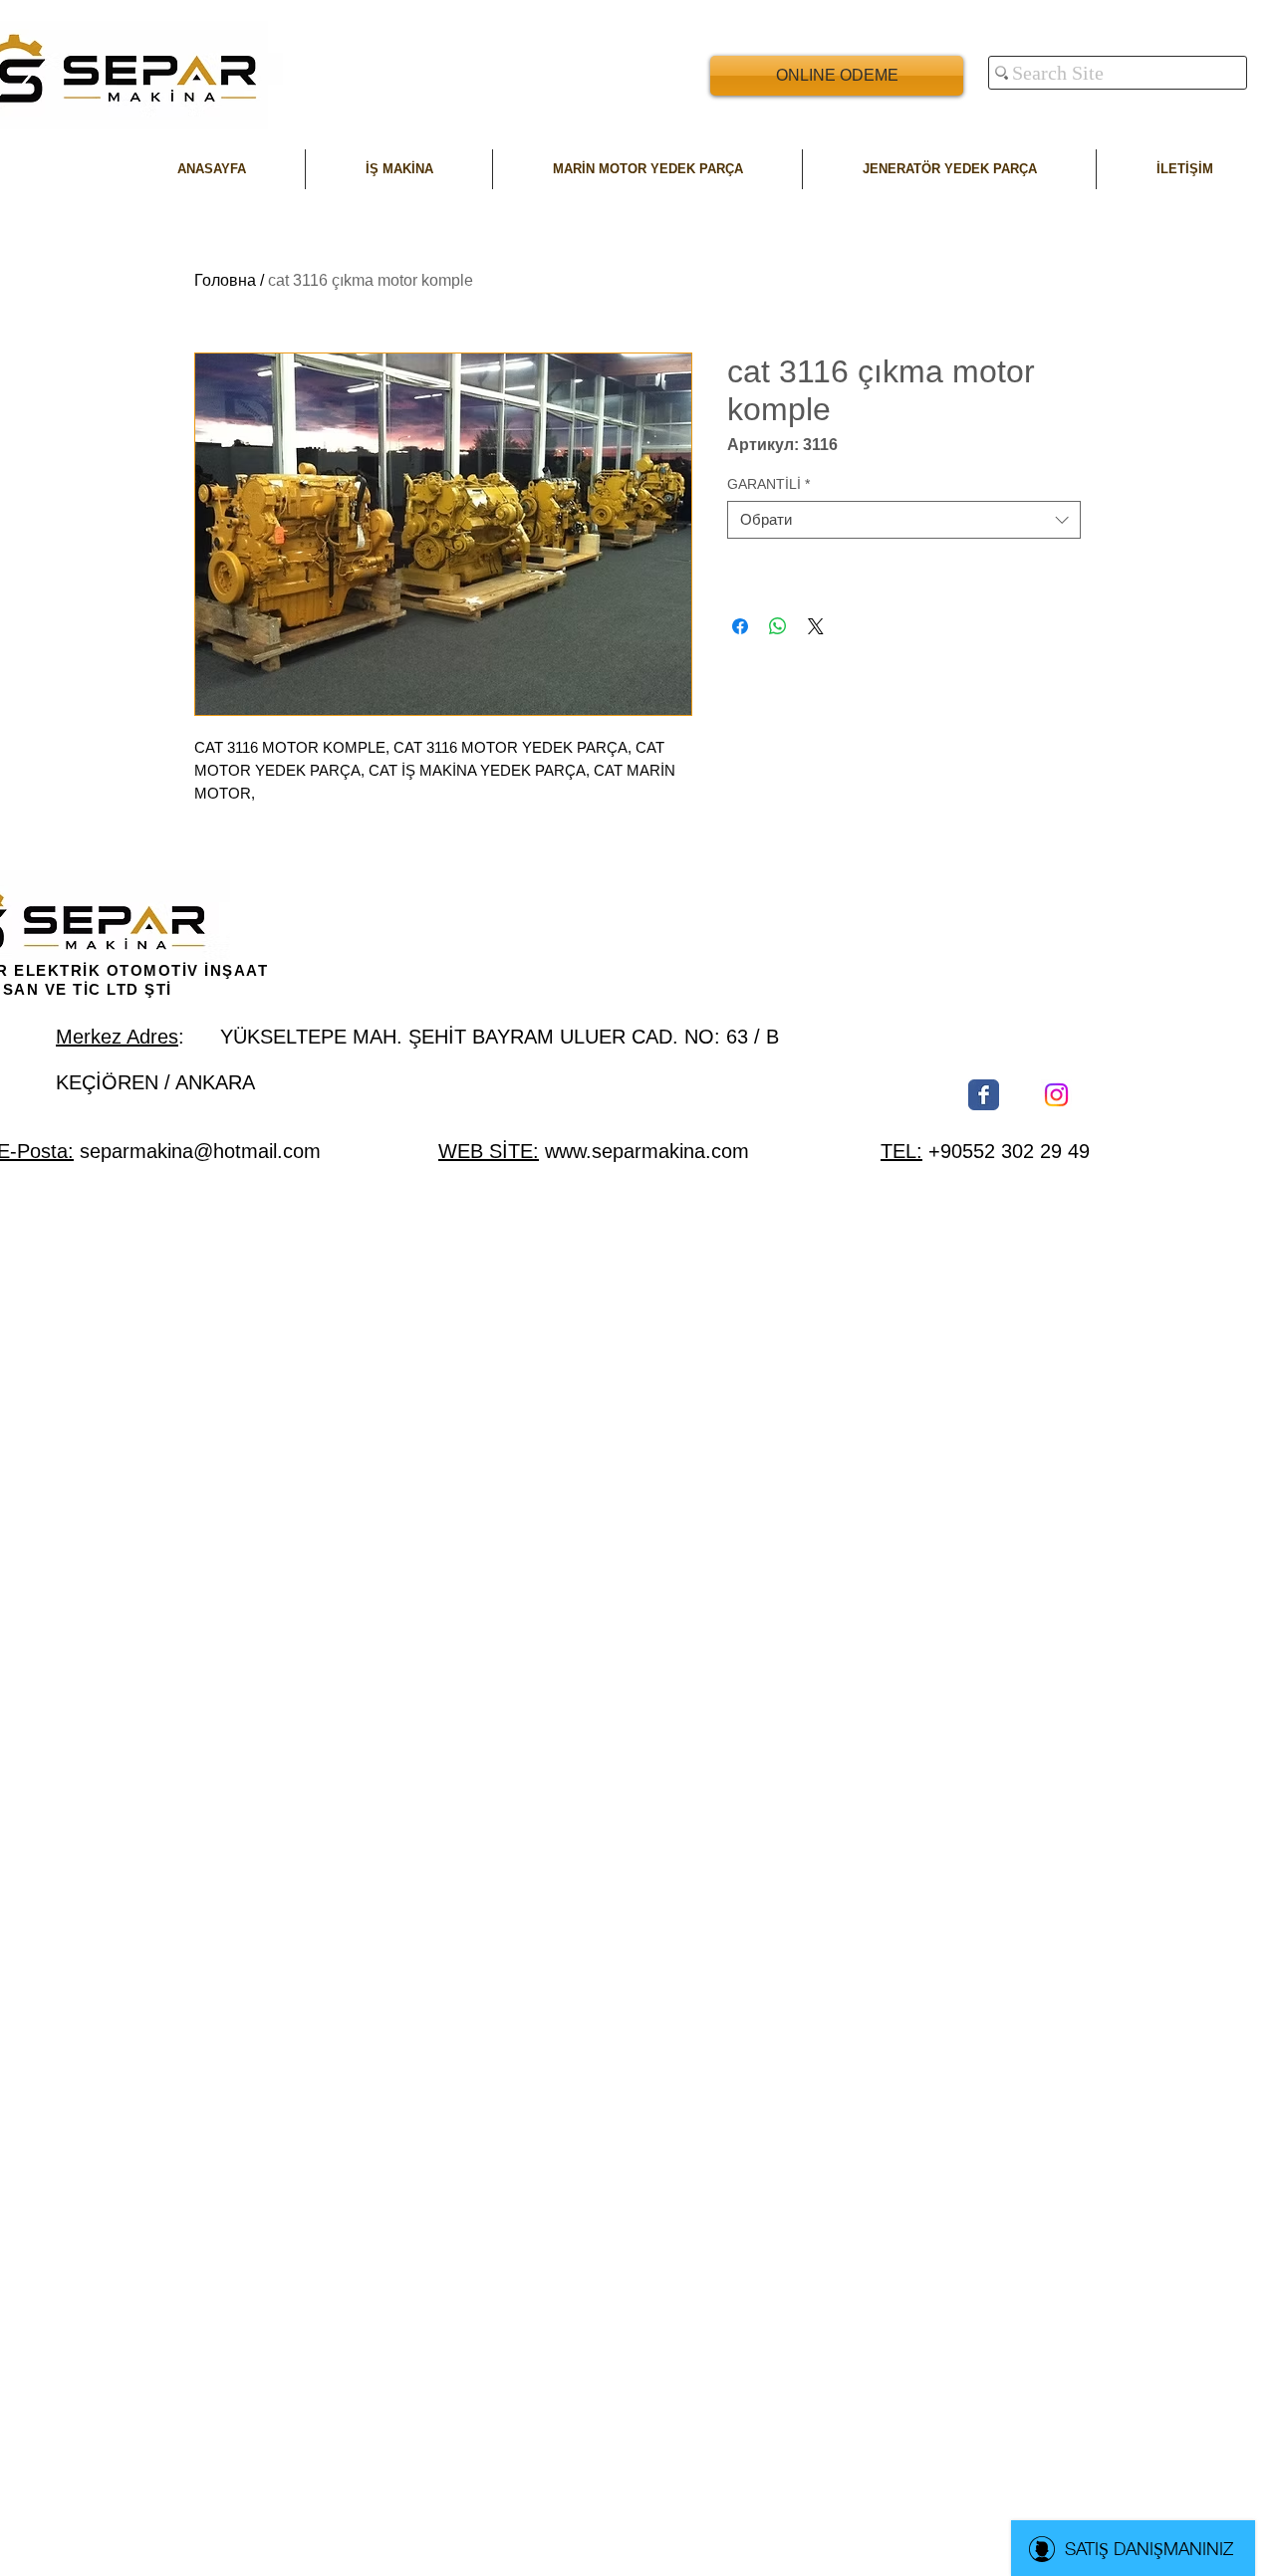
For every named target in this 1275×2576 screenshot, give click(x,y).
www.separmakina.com (647, 1151)
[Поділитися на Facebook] (740, 626)
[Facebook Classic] (984, 1095)
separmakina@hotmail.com (200, 1151)
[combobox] (904, 520)
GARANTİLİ (768, 484)
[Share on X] (816, 626)
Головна (225, 280)
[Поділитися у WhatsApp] (778, 626)
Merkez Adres (117, 1037)
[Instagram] (1056, 1095)
